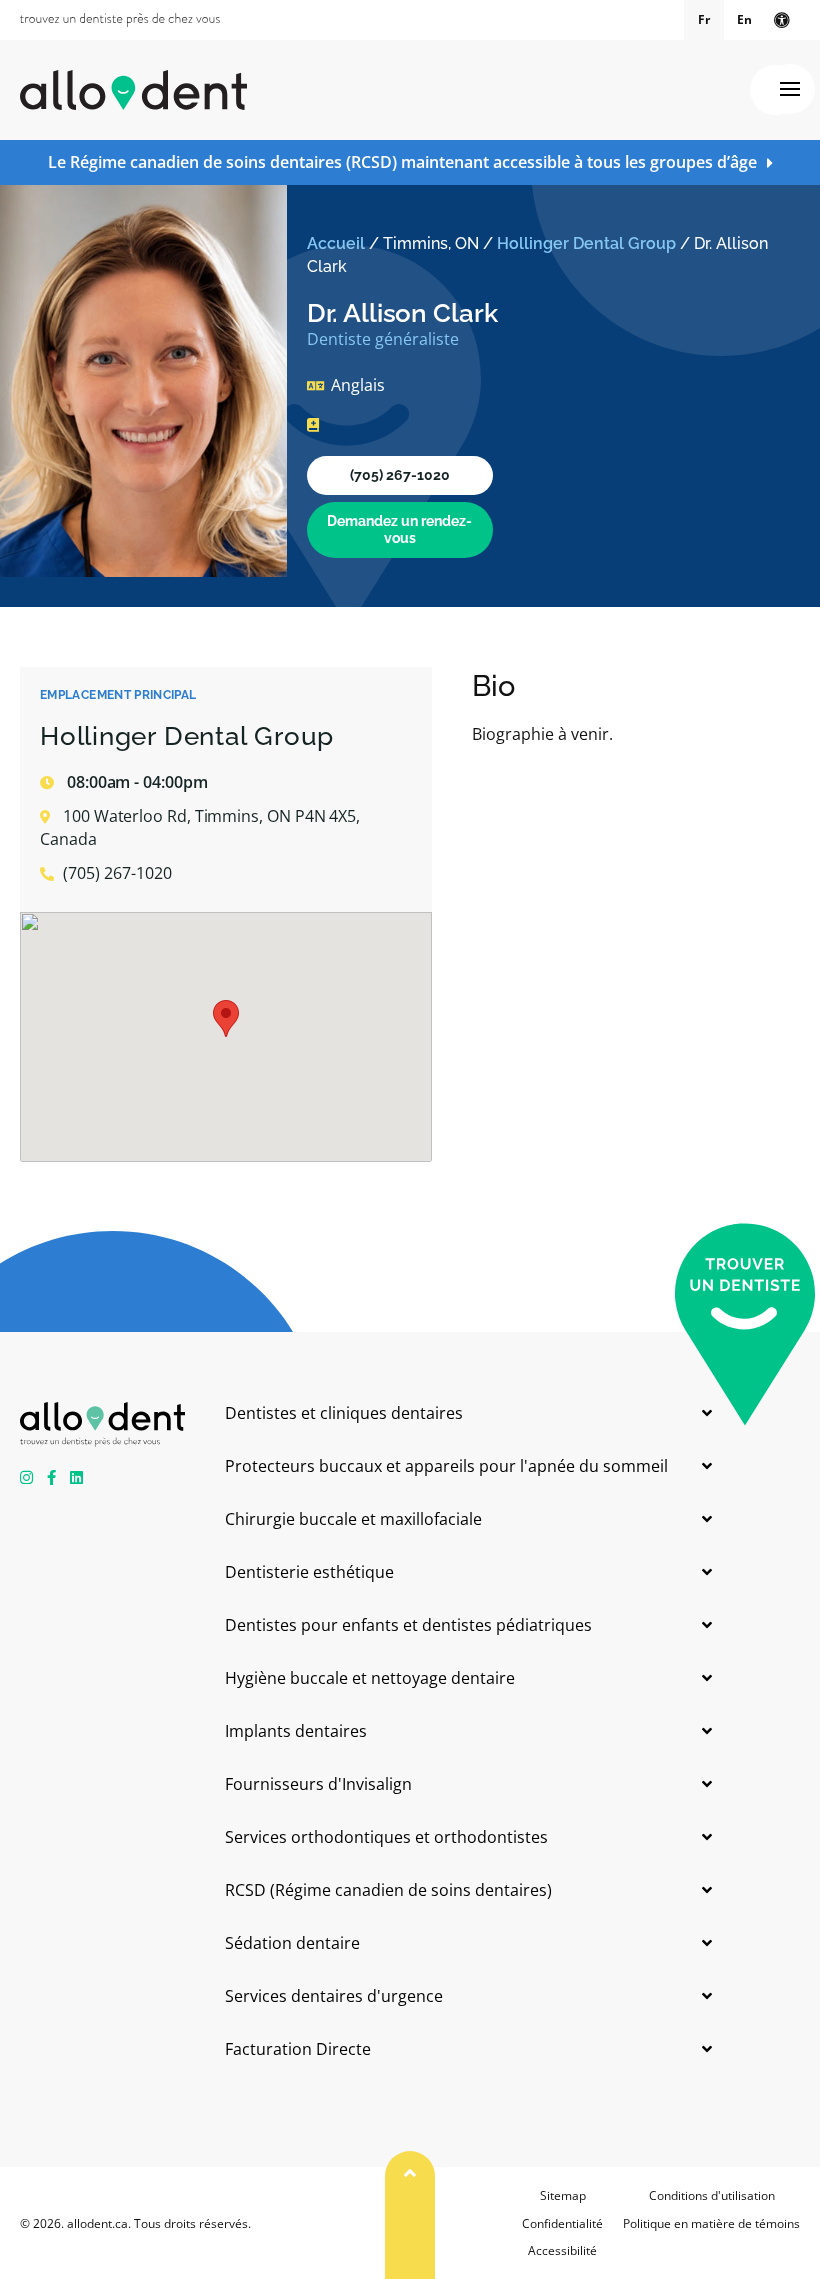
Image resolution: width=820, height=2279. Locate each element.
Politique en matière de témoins (711, 2223)
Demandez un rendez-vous (399, 529)
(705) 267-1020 (400, 475)
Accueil (336, 243)
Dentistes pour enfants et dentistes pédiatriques (408, 1625)
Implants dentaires (296, 1731)
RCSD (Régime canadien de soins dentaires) (388, 1890)
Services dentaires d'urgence (334, 1996)
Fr (704, 19)
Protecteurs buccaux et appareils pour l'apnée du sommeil (446, 1466)
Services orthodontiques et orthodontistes (386, 1837)
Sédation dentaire (292, 1943)
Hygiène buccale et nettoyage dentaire (370, 1678)
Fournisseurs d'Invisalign (318, 1784)
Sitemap (563, 2195)
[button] (226, 1018)
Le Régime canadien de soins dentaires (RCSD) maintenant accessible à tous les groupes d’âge (402, 162)
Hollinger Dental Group (586, 243)
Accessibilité (562, 2250)
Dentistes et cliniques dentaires (344, 1413)
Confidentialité (562, 2223)
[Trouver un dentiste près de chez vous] (120, 20)
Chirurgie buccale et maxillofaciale (353, 1519)
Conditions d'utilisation (712, 2195)
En (744, 19)
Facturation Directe (298, 2049)
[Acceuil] (133, 90)
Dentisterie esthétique (309, 1572)
